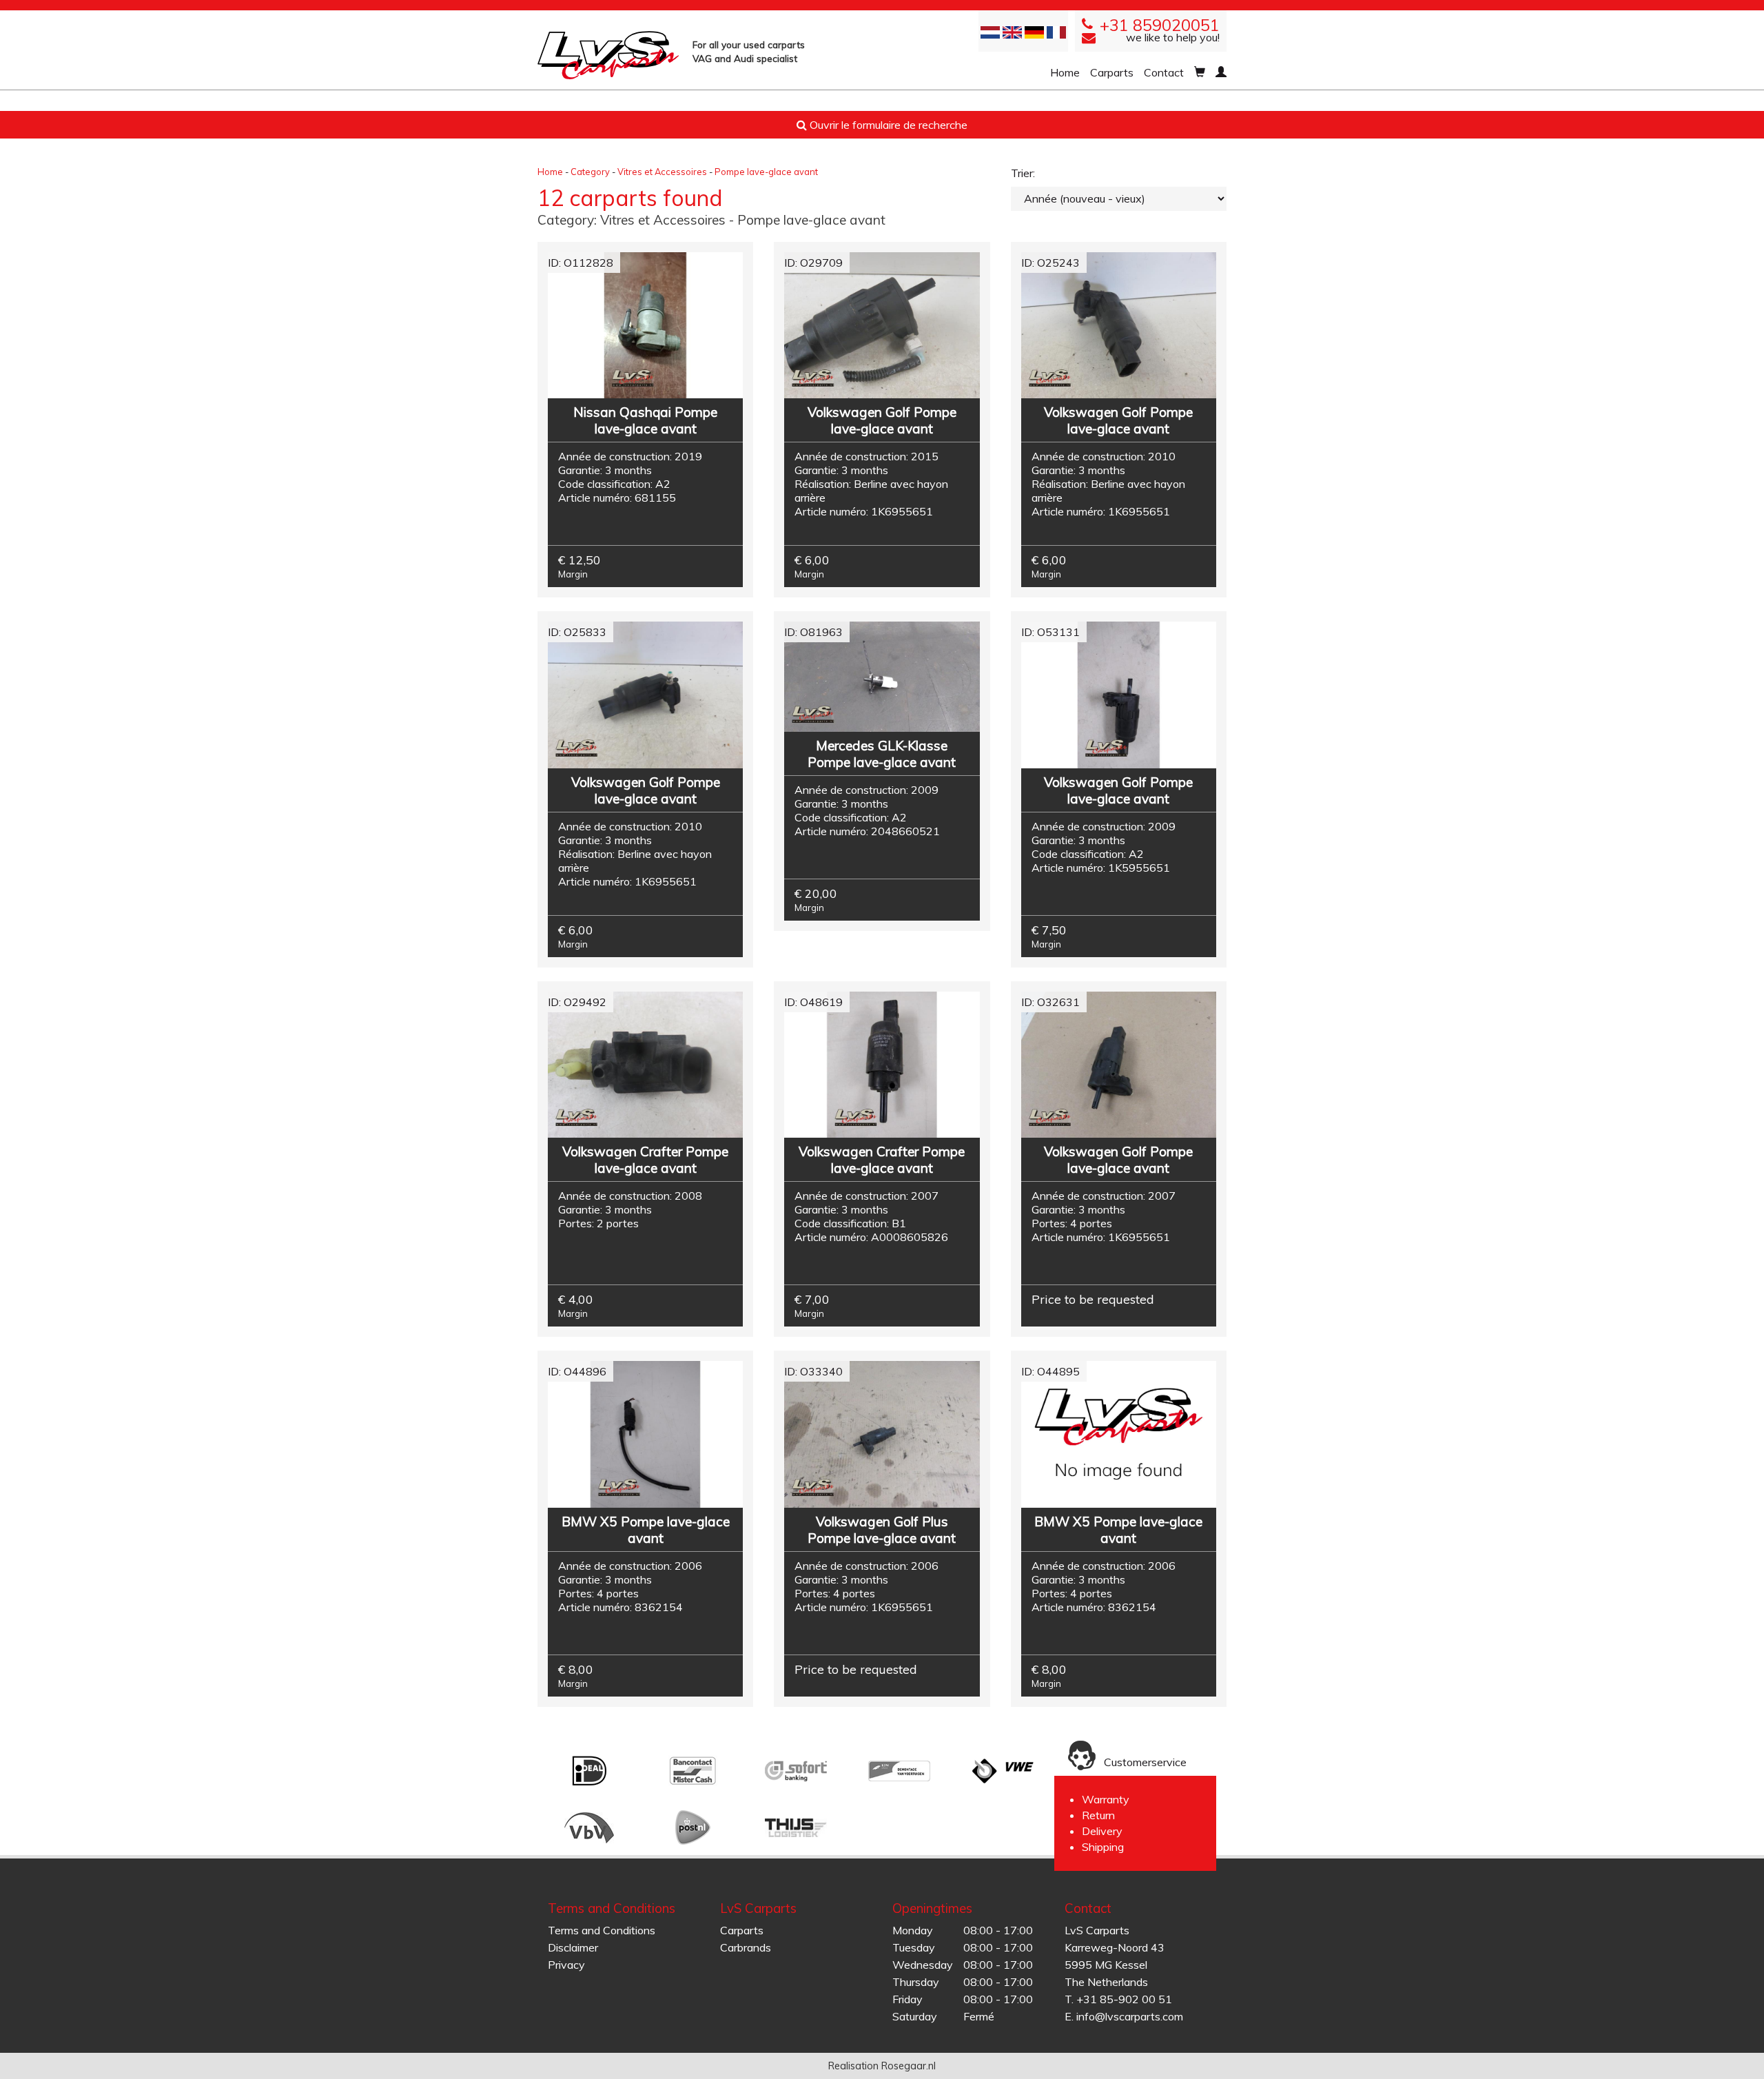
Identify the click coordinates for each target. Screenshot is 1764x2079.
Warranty (1106, 1799)
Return (1098, 1815)
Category (590, 172)
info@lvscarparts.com (1130, 2016)
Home (1065, 72)
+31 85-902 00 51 (1124, 1999)
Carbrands (746, 1947)
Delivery (1102, 1831)
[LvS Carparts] (608, 55)
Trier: (1023, 173)
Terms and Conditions (602, 1930)
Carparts (1112, 72)
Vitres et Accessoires (662, 172)
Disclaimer (573, 1947)
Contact (1164, 72)
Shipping (1103, 1847)
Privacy (566, 1965)
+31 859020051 (1160, 25)
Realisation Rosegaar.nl (882, 2066)
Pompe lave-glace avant (766, 172)
